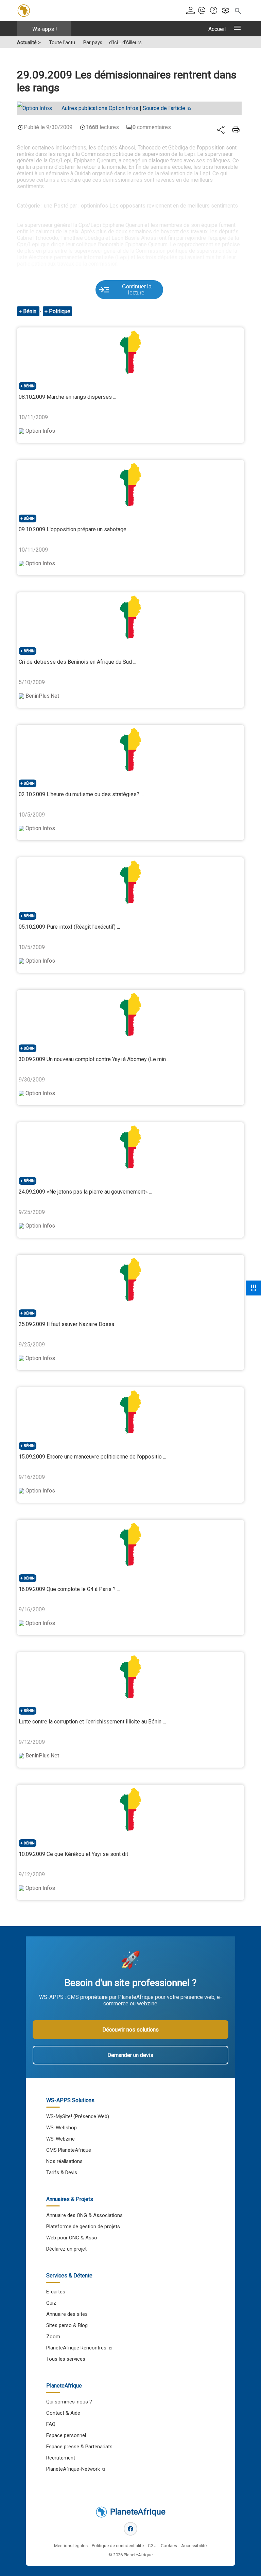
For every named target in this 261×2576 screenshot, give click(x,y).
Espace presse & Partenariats (79, 2447)
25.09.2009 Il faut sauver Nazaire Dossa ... (69, 1324)
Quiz (51, 2303)
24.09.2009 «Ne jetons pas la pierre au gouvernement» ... (85, 1192)
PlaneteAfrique (138, 2512)
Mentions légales (71, 2546)
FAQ (51, 2424)
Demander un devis (130, 2055)
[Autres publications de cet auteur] (38, 108)
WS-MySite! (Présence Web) (78, 2116)
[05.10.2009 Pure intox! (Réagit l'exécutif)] (130, 882)
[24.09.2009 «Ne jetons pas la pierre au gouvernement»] (130, 1147)
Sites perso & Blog (67, 2325)
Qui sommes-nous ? (69, 2402)
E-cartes (56, 2292)
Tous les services (66, 2359)
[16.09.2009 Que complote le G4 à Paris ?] (130, 1544)
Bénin (30, 311)
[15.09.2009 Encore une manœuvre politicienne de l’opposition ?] (130, 1412)
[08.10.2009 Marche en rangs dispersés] (130, 352)
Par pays (93, 43)
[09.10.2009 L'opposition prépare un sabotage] (130, 485)
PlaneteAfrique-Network (73, 2469)
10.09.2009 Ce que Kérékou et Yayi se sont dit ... (76, 1854)
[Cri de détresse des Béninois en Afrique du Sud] (130, 617)
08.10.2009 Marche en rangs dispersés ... (67, 397)
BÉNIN (29, 386)
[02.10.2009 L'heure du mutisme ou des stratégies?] (130, 750)
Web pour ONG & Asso (72, 2238)
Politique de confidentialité (118, 2546)
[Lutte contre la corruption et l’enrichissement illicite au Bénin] (130, 1677)
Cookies (169, 2546)
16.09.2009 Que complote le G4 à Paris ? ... (69, 1589)
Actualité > (29, 43)
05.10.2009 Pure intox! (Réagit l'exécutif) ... (69, 927)
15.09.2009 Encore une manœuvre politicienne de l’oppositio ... (92, 1457)
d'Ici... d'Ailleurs (125, 43)
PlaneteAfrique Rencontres (76, 2348)
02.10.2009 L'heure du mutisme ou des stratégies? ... (81, 794)
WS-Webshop (62, 2128)
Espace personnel (66, 2435)
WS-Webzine (60, 2139)
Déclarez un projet (66, 2249)
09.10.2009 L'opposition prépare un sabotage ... (75, 529)
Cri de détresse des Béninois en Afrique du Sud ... (77, 662)
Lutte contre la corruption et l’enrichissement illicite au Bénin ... (92, 1722)
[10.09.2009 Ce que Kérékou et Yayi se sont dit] (130, 1809)
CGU (152, 2546)
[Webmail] (203, 11)
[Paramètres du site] (227, 11)
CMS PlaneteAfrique (69, 2150)
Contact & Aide (63, 2413)
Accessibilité (194, 2546)
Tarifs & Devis (62, 2172)
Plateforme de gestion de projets (83, 2226)
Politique (60, 311)
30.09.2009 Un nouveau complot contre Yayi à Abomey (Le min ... (94, 1059)
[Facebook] (130, 2529)
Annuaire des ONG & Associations (84, 2215)
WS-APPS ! (45, 29)
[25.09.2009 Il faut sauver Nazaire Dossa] (130, 1280)
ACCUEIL (217, 29)
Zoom (53, 2337)
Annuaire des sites (67, 2314)
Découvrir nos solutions (130, 2030)
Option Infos (100, 108)
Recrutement (61, 2458)
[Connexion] (191, 11)
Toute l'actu (62, 43)
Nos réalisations (64, 2161)
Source (164, 108)
